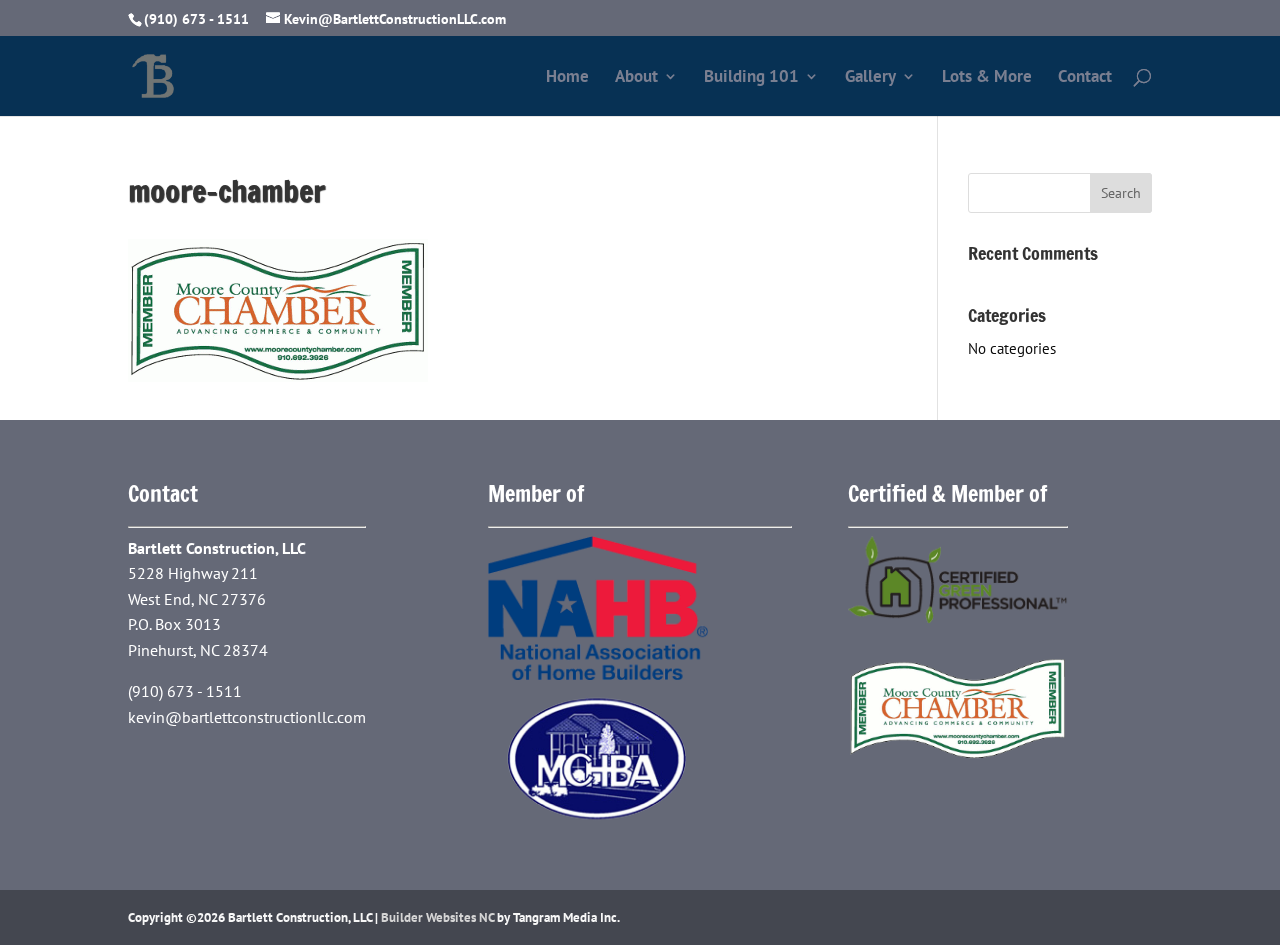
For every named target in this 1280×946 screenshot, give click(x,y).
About (636, 78)
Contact (1085, 78)
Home (567, 78)
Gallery (870, 78)
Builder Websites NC (437, 917)
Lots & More (987, 78)
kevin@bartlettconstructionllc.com (247, 717)
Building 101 (751, 78)
